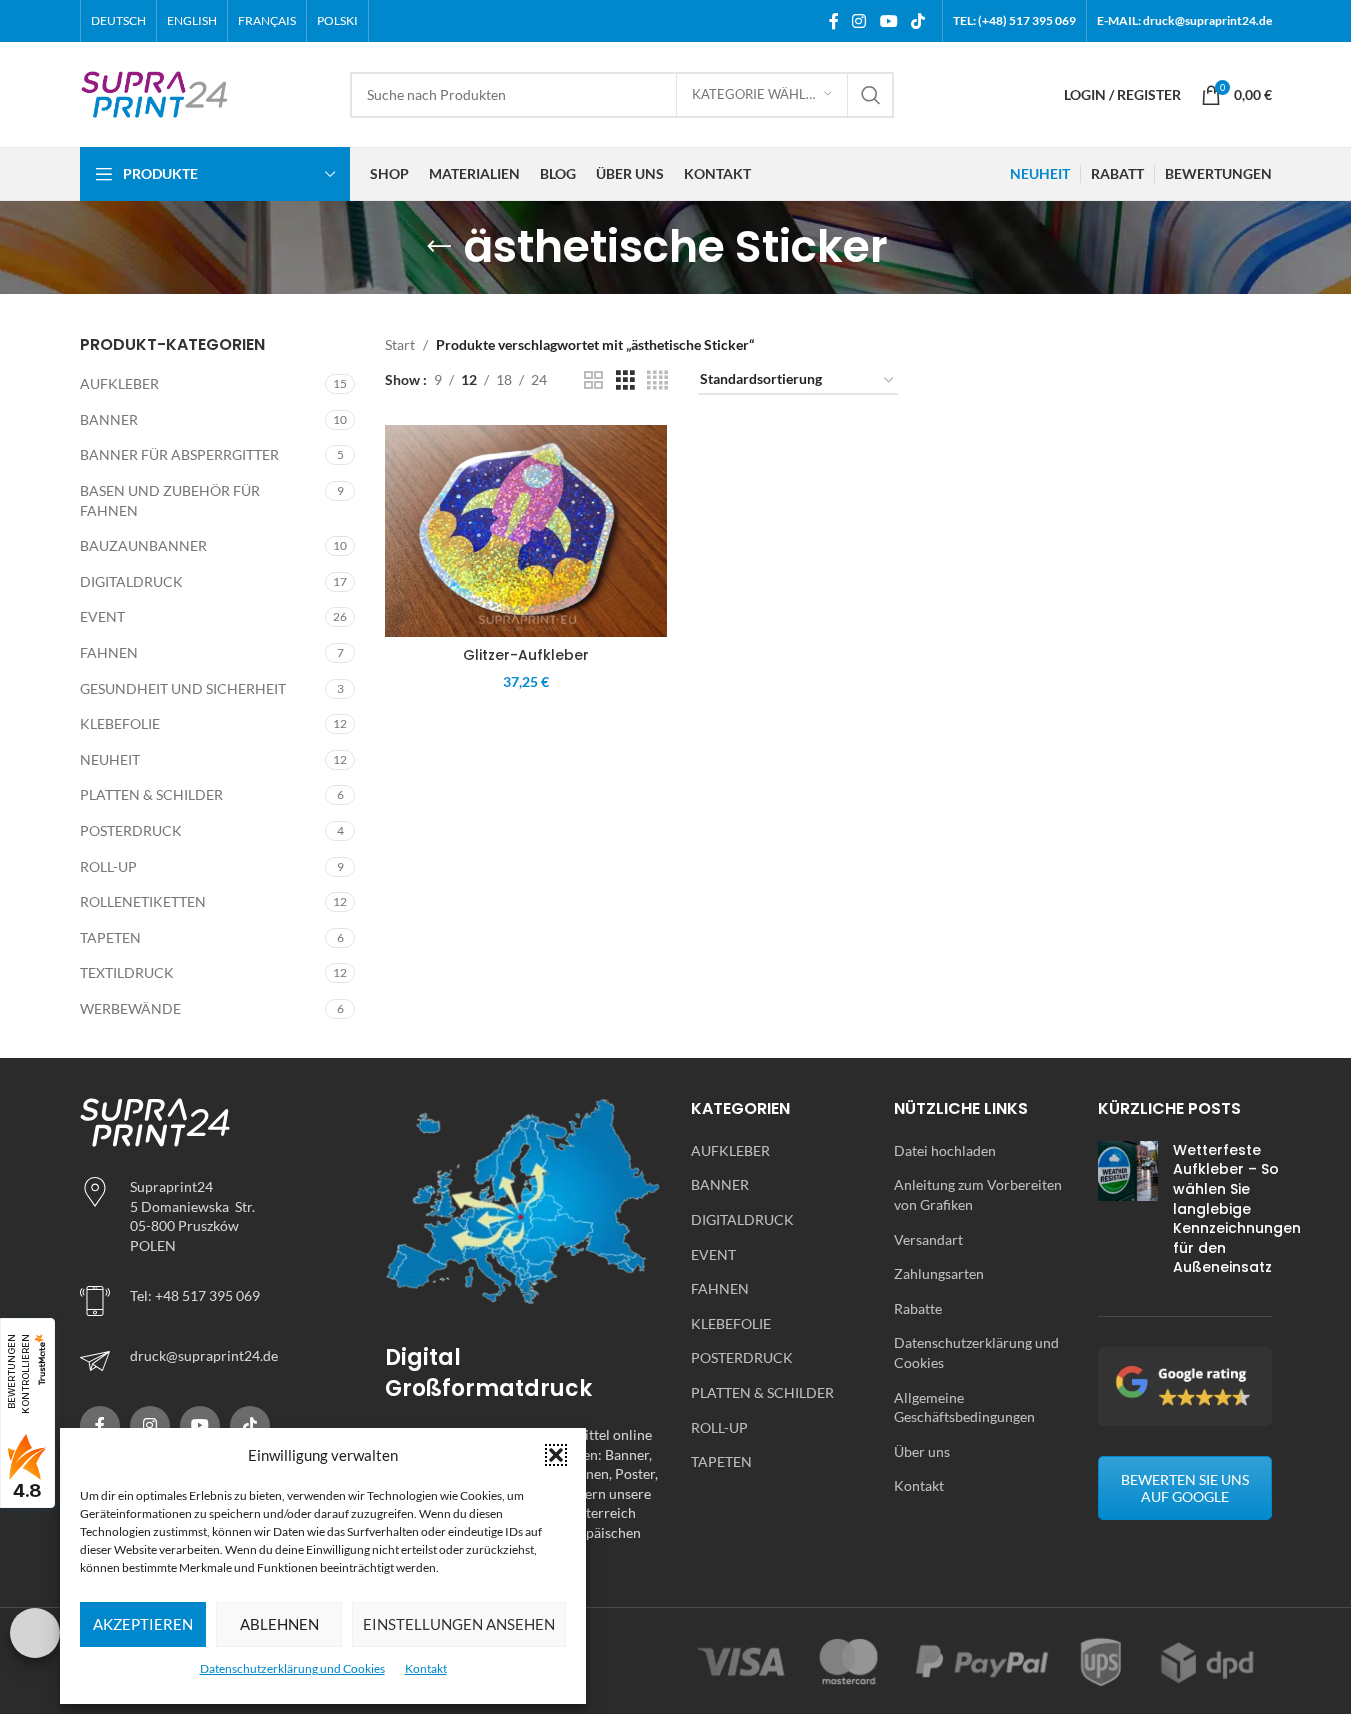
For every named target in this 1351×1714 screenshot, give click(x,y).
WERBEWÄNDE (130, 1008)
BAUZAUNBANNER (143, 545)
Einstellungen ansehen (459, 1624)
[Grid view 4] (657, 380)
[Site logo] (155, 92)
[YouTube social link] (888, 21)
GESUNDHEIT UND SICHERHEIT (183, 688)
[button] (556, 1455)
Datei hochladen (945, 1150)
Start (400, 344)
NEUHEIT (110, 759)
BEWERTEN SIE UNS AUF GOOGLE (1185, 1488)
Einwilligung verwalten (35, 1633)
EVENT (102, 616)
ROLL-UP (108, 866)
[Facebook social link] (834, 21)
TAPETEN (110, 937)
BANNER (109, 419)
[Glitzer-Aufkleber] (526, 531)
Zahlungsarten (939, 1273)
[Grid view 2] (593, 380)
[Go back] (439, 247)
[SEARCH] (871, 95)
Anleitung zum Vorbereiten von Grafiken (978, 1194)
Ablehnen (279, 1624)
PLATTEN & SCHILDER (151, 794)
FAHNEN (109, 652)
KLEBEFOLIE (120, 723)
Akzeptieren (143, 1624)
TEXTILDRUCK (127, 972)
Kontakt (426, 1668)
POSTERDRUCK (131, 830)
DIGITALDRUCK (131, 581)
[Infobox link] (218, 1361)
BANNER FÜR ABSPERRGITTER (179, 454)
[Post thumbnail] (1128, 1213)
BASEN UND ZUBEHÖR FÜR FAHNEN (170, 500)
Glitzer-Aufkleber (526, 655)
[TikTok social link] (917, 21)
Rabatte (918, 1308)
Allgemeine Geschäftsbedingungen (964, 1407)
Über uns (922, 1451)
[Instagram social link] (859, 21)
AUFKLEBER (119, 383)
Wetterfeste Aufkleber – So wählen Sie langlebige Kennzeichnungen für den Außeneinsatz (1237, 1209)
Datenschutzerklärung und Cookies (292, 1668)
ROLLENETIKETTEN (143, 901)
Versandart (928, 1239)
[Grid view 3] (625, 380)
